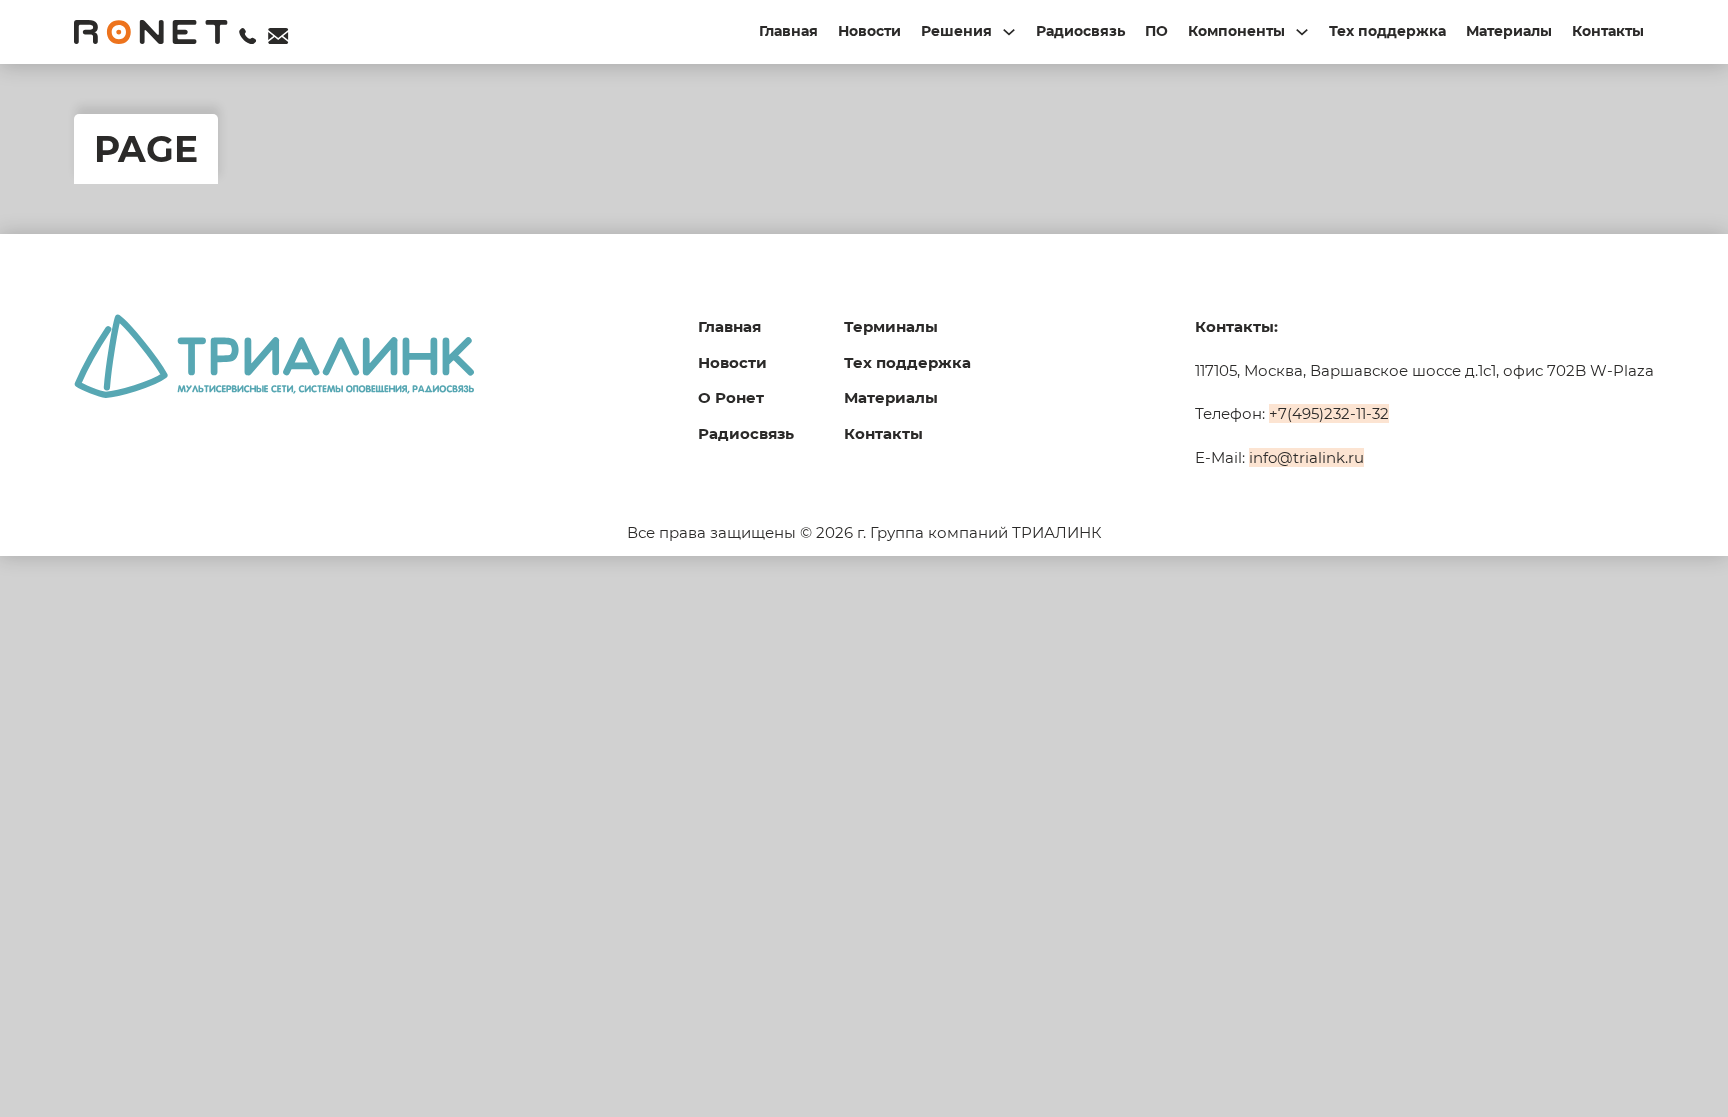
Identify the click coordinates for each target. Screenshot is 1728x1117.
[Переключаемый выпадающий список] (1009, 32)
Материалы (1509, 31)
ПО (1156, 31)
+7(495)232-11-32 (1329, 413)
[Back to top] (1668, 1067)
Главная (788, 31)
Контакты (1608, 31)
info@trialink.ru (1306, 457)
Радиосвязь (1080, 31)
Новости (869, 31)
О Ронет (731, 397)
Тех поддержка (1387, 31)
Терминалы (891, 326)
